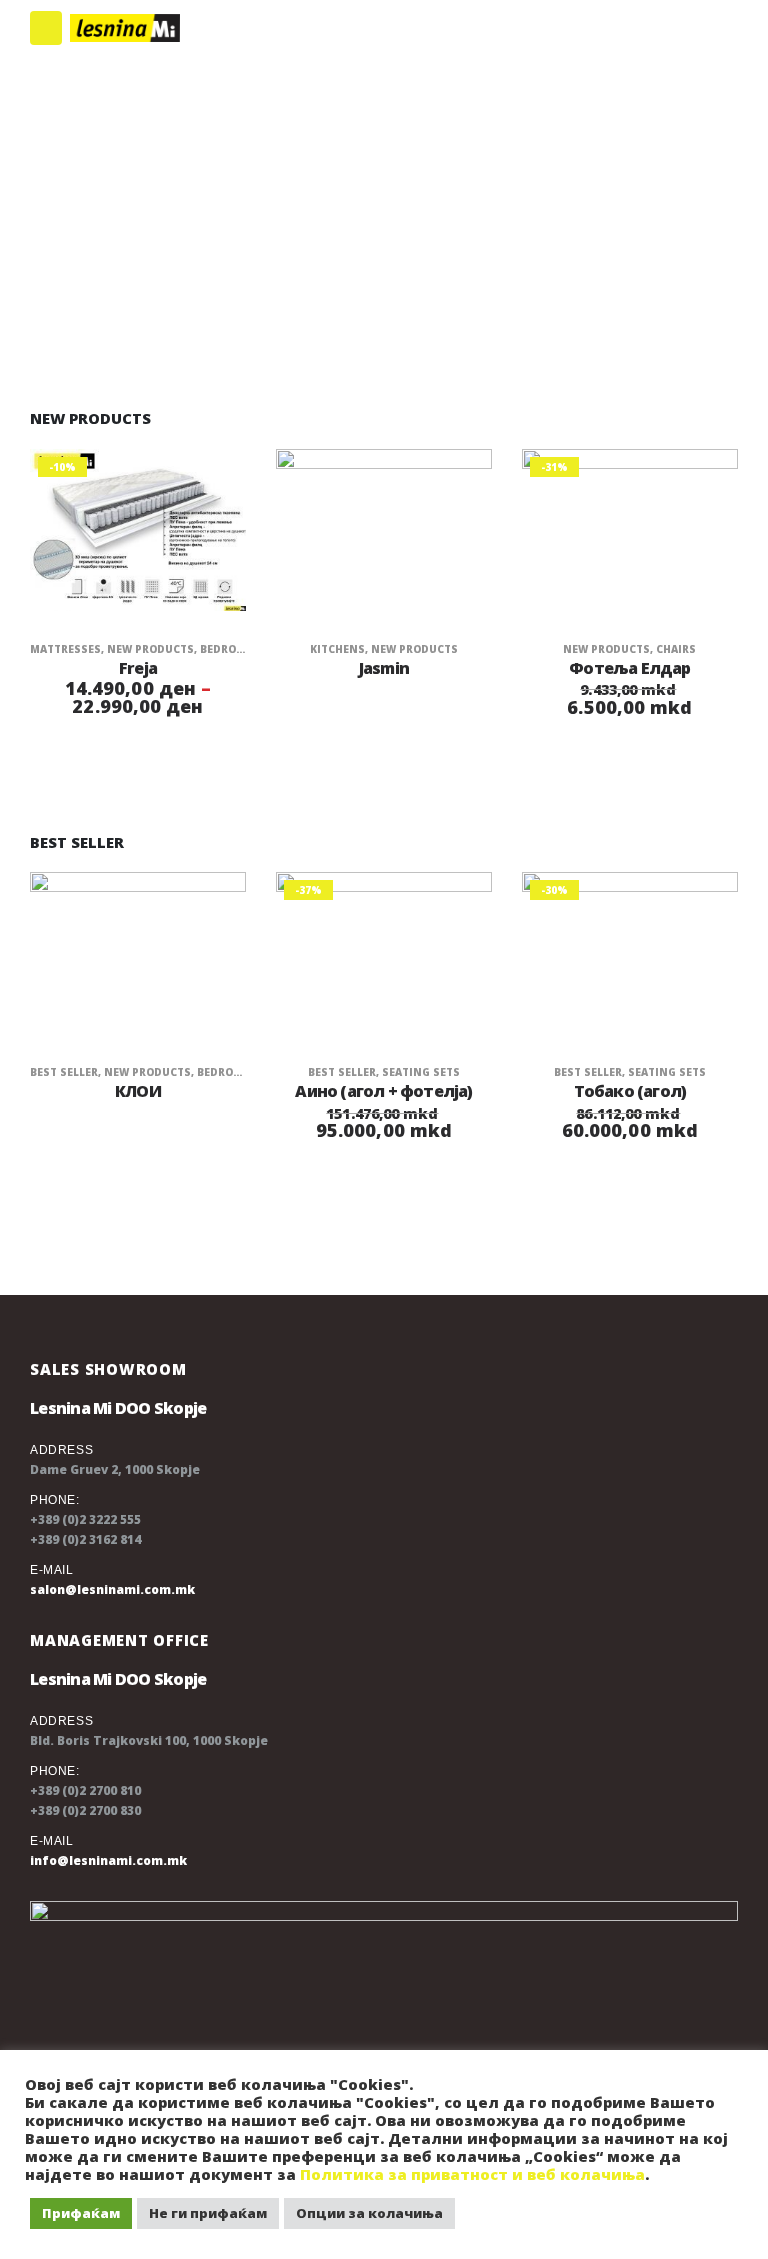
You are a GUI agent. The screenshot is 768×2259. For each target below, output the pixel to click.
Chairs (676, 649)
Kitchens (337, 649)
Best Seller (64, 1072)
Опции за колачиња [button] (369, 2213)
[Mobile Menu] (46, 28)
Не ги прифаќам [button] (208, 2213)
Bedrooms (230, 649)
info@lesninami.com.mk (108, 1860)
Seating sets (421, 1072)
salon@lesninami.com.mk (112, 1589)
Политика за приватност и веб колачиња (472, 2174)
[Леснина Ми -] (125, 28)
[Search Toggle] (711, 28)
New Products (150, 649)
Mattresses (65, 649)
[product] (384, 530)
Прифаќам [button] (81, 2213)
